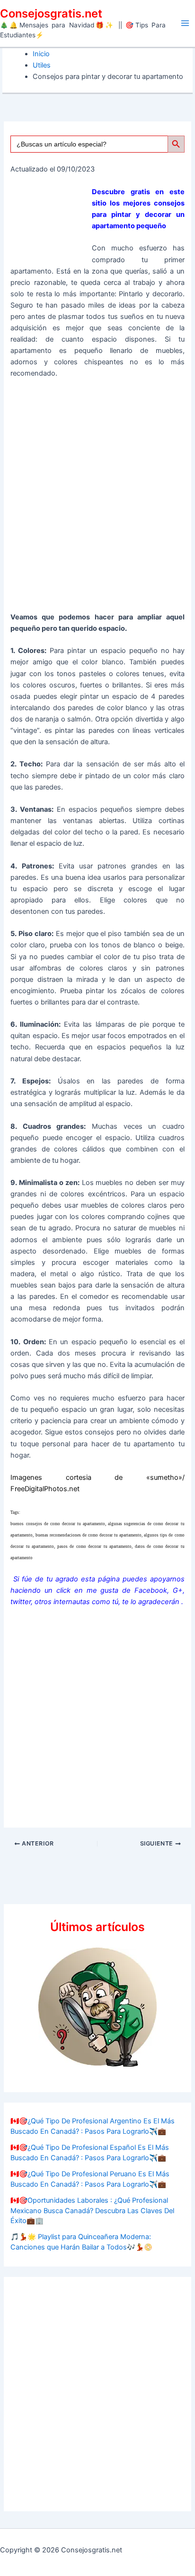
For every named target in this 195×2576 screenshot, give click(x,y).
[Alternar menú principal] (185, 23)
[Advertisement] (97, 499)
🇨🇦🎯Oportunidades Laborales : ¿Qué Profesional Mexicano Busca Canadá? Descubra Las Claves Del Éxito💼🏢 (92, 2211)
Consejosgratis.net (51, 13)
